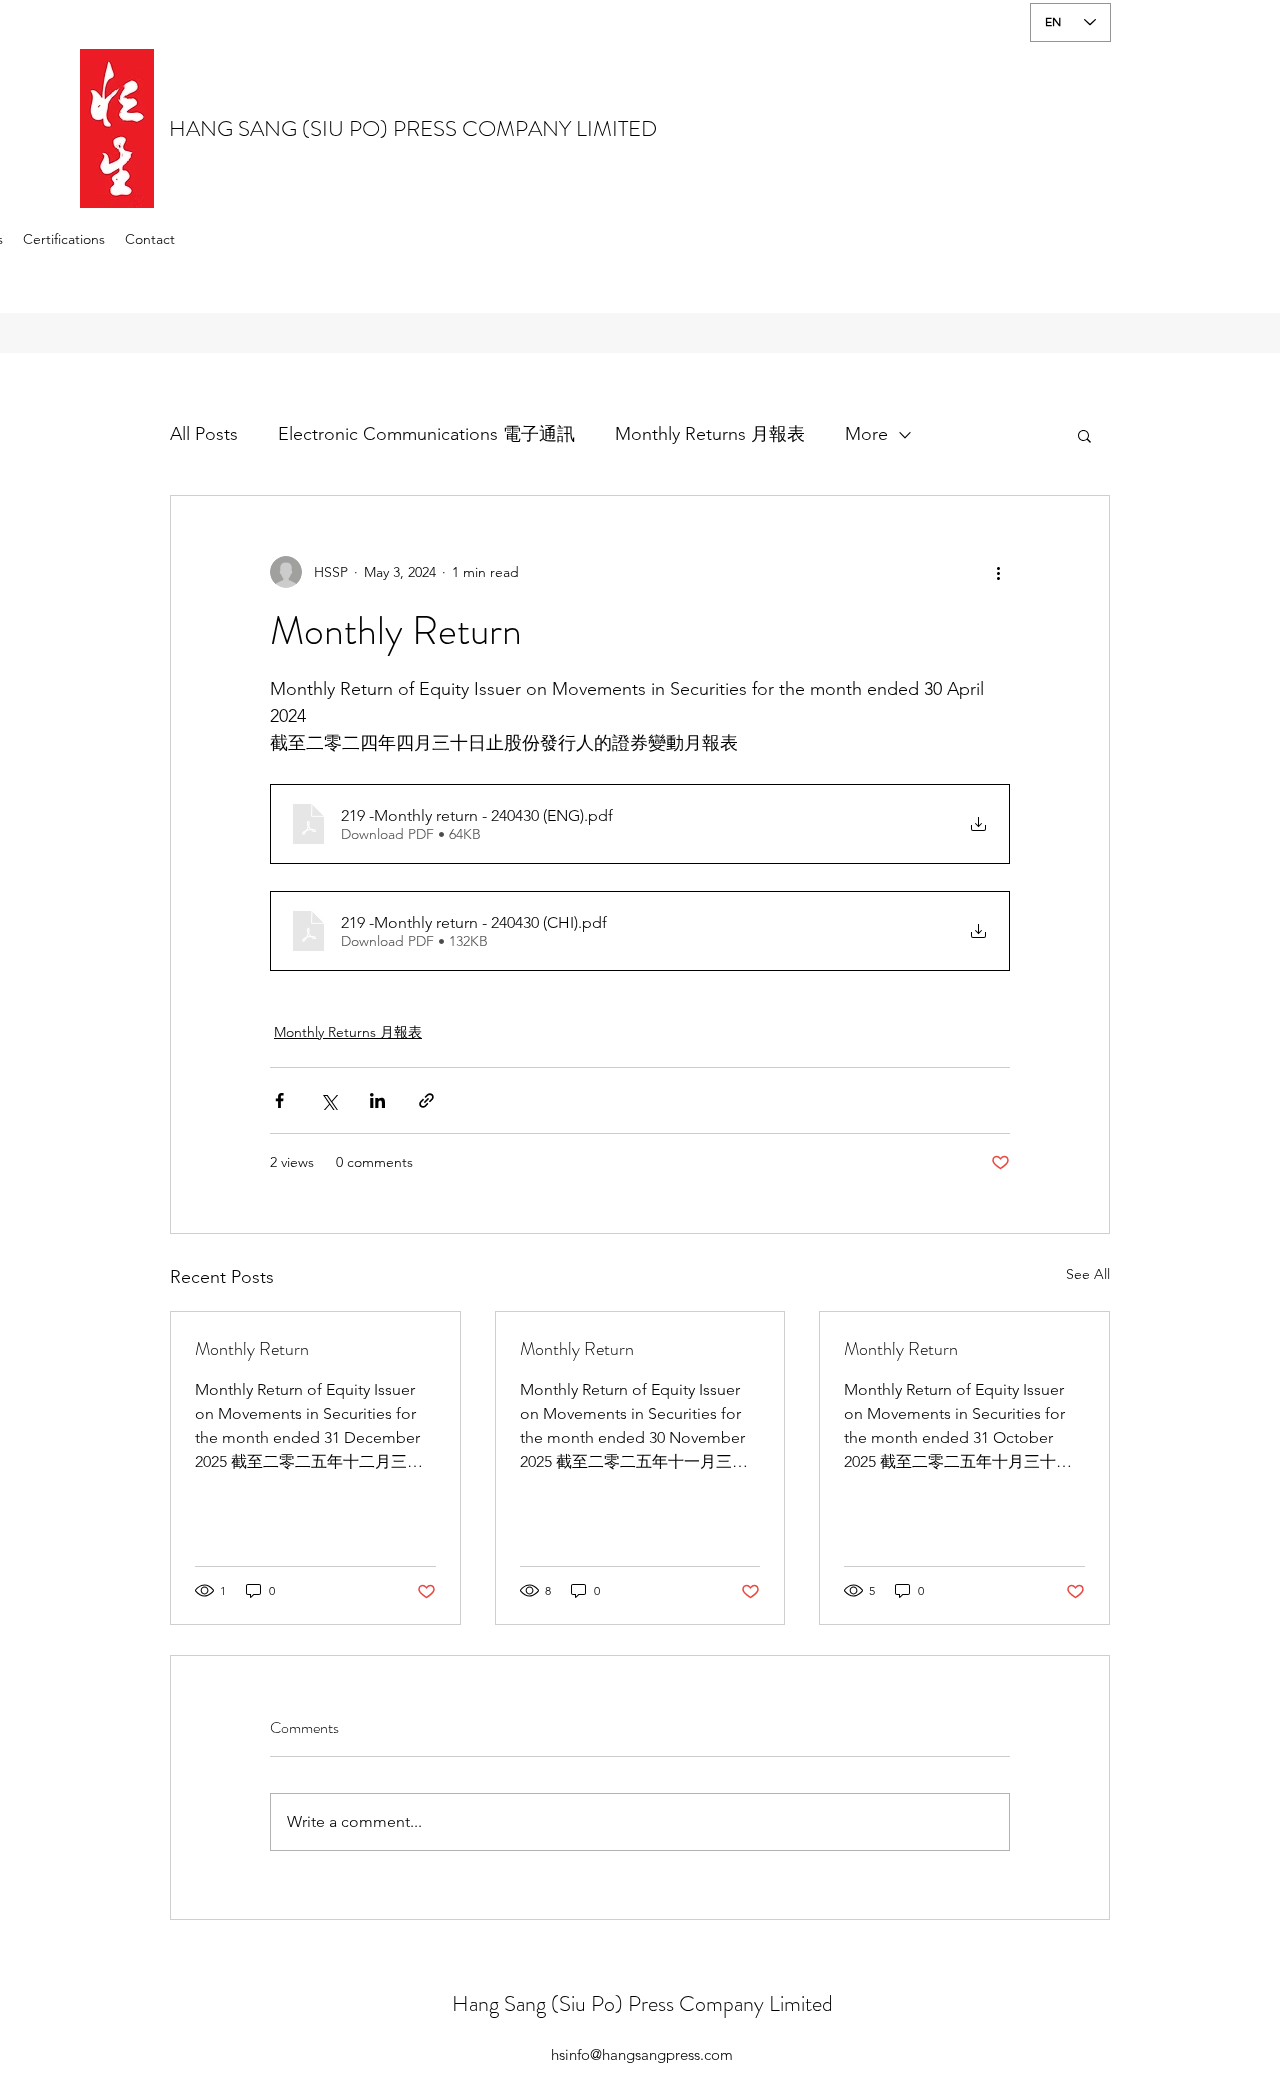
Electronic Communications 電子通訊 (426, 434)
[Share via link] (426, 1100)
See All (1088, 1274)
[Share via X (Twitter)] (328, 1100)
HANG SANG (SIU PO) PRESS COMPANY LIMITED (413, 128)
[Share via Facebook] (279, 1100)
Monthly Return (252, 1349)
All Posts (204, 434)
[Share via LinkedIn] (377, 1100)
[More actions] (998, 572)
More (866, 434)
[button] (1084, 435)
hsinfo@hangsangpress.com (642, 2054)
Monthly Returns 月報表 (710, 434)
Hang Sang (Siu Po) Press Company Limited (642, 2003)
